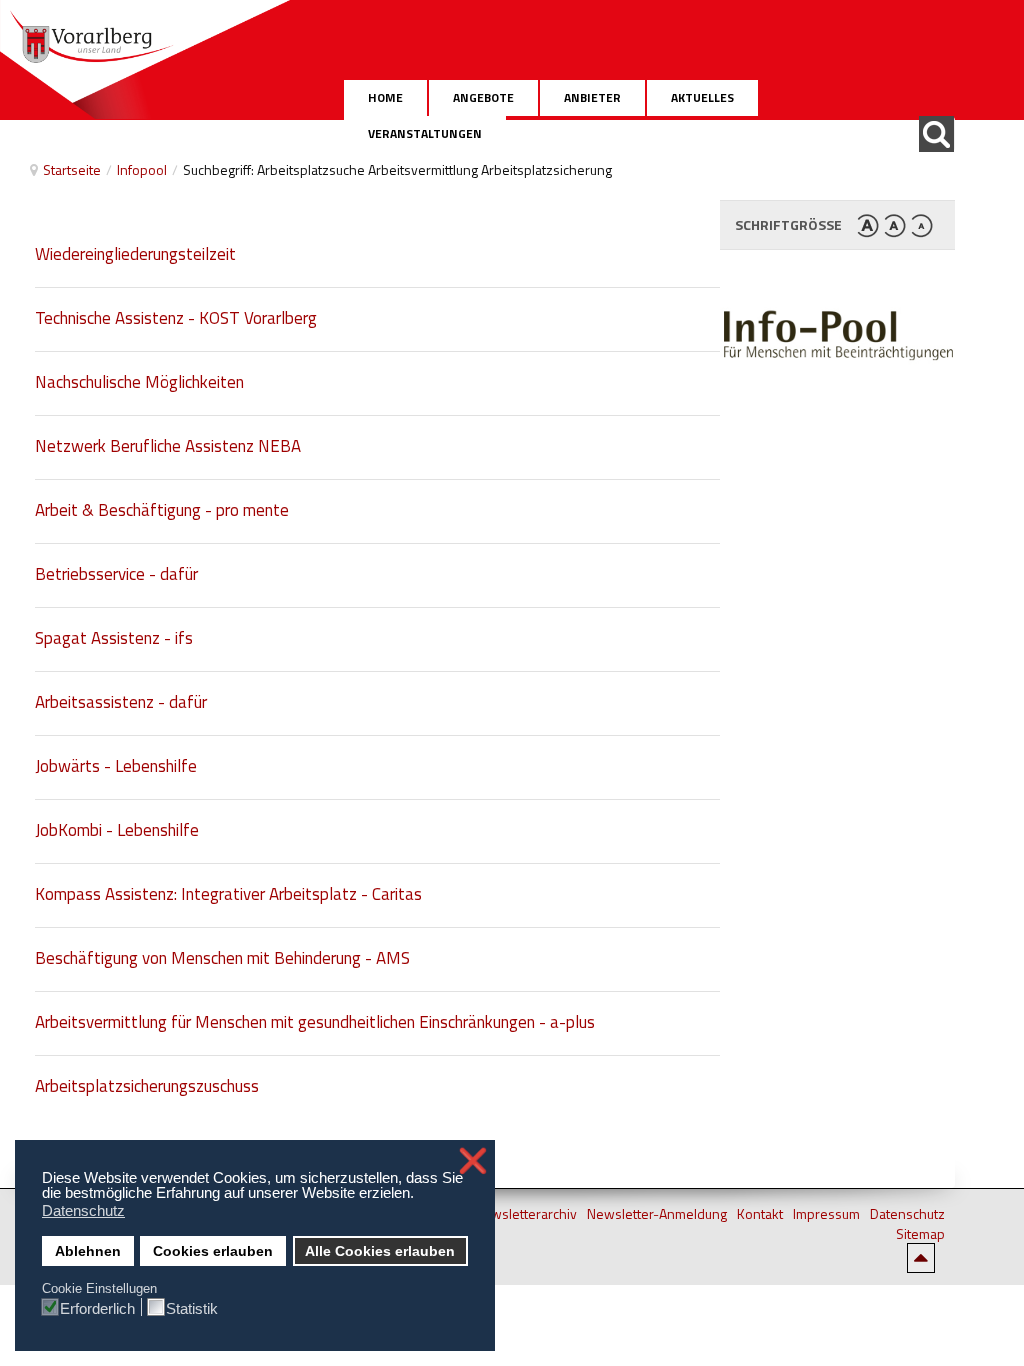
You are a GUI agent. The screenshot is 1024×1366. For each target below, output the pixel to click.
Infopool (142, 169)
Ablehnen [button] (88, 1251)
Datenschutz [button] (83, 1210)
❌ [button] (473, 1161)
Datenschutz (907, 1214)
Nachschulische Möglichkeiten (139, 382)
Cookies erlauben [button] (213, 1251)
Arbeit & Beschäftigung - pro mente (162, 510)
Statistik (192, 1308)
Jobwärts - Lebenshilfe (116, 766)
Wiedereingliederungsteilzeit (135, 254)
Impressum (826, 1214)
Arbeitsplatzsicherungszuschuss (147, 1086)
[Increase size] (868, 224)
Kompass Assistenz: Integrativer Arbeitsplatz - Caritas (228, 894)
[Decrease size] (922, 224)
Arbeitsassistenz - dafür (121, 702)
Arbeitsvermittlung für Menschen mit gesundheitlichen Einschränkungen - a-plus (315, 1022)
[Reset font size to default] (895, 224)
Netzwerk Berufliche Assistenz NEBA (168, 446)
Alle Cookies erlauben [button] (380, 1251)
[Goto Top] (931, 1257)
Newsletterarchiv (525, 1214)
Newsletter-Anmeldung (657, 1214)
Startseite (72, 169)
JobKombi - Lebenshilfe (117, 830)
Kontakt (760, 1214)
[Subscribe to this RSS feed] (704, 211)
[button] (419, 1195)
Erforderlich (97, 1308)
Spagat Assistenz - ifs (114, 638)
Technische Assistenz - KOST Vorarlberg (176, 318)
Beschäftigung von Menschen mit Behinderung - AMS (222, 958)
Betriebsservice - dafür (116, 574)
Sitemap (920, 1234)
